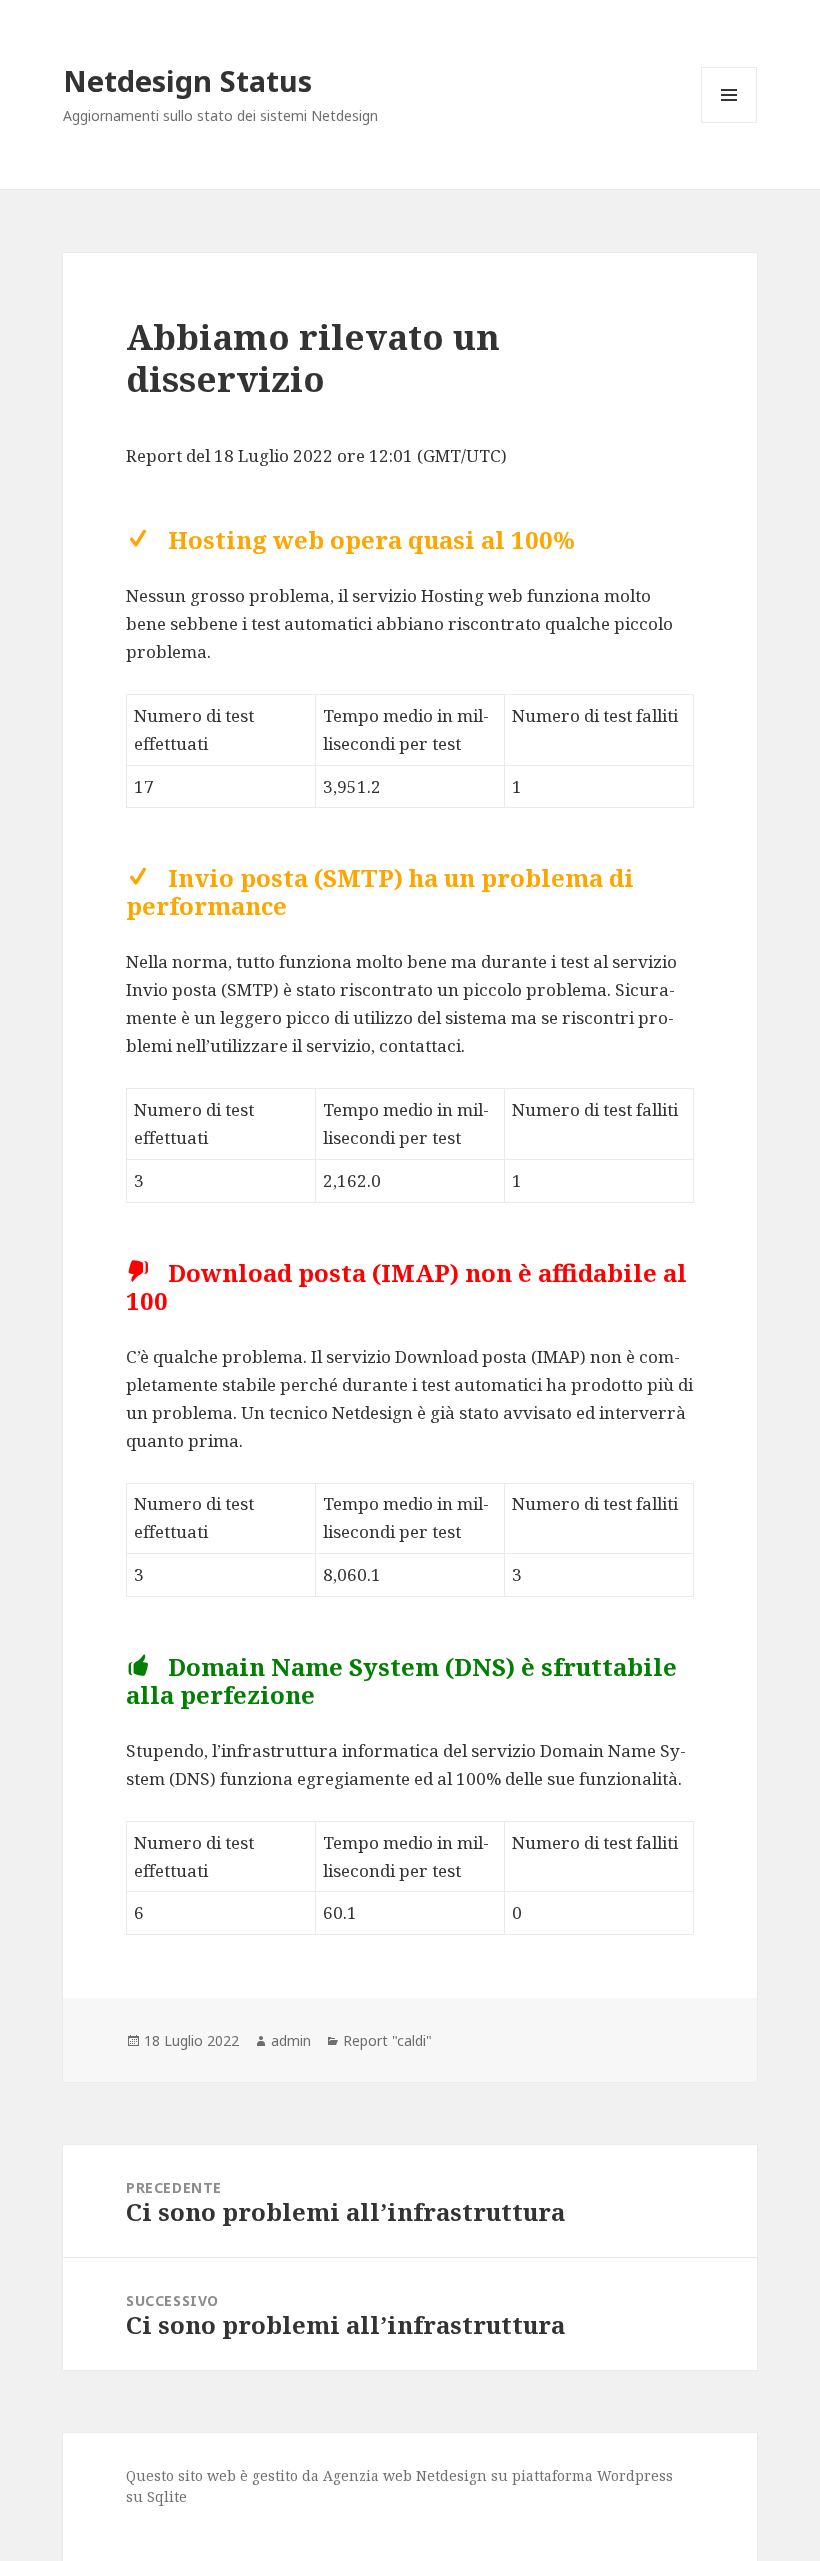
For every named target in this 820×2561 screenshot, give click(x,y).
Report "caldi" (387, 2040)
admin (291, 2040)
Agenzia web (367, 2475)
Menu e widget (729, 122)
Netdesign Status (187, 80)
